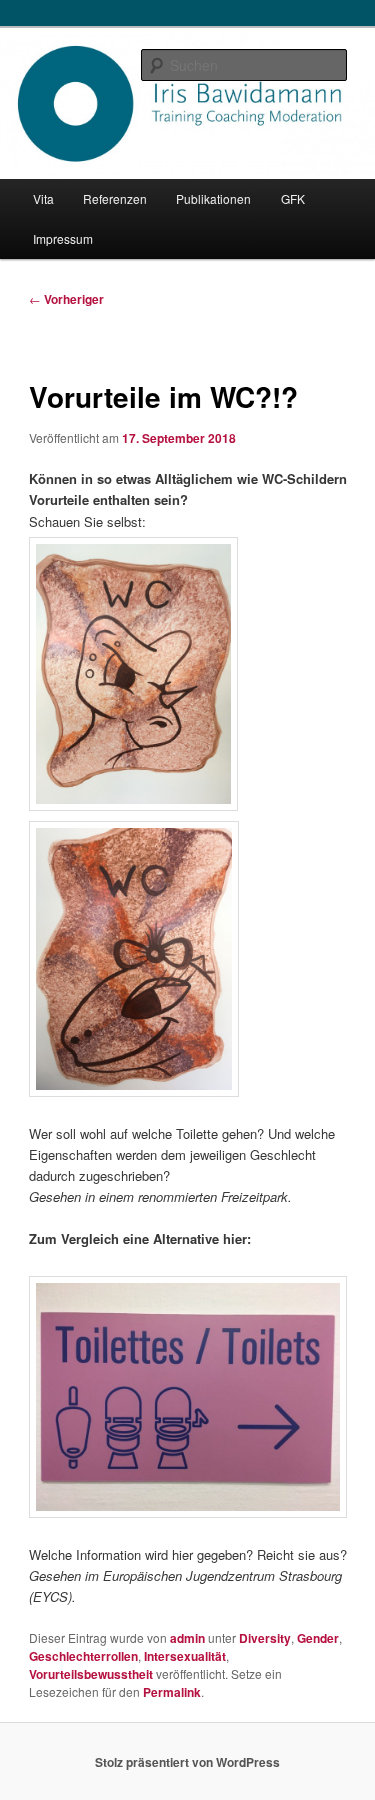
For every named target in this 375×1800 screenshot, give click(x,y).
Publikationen (213, 198)
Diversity (265, 1638)
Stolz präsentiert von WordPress (187, 1762)
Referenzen (115, 198)
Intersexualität (185, 1656)
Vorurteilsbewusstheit (91, 1674)
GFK (293, 198)
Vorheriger (66, 299)
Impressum (63, 238)
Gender (318, 1638)
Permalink (172, 1692)
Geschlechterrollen (83, 1656)
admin (187, 1638)
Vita (43, 198)
